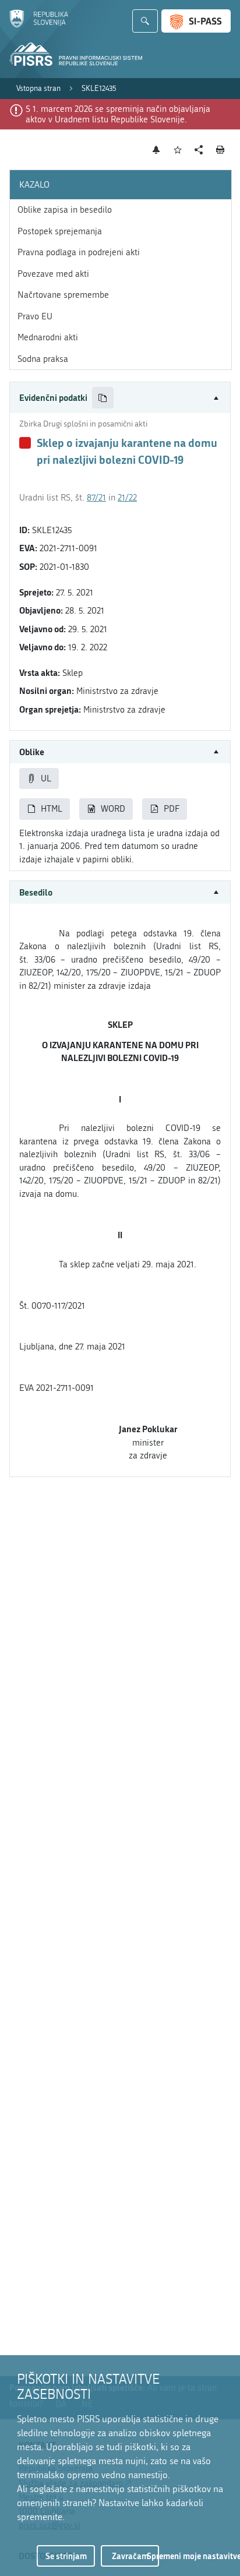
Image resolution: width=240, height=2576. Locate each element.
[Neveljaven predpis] (25, 443)
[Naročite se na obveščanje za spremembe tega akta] (156, 150)
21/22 (127, 498)
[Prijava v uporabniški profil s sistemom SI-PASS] (196, 21)
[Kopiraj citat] (103, 398)
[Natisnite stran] (220, 150)
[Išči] (145, 21)
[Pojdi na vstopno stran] (39, 25)
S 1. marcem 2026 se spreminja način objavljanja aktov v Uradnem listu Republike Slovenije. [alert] (118, 114)
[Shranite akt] (178, 150)
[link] (38, 89)
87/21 (96, 498)
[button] (120, 398)
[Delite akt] (199, 150)
